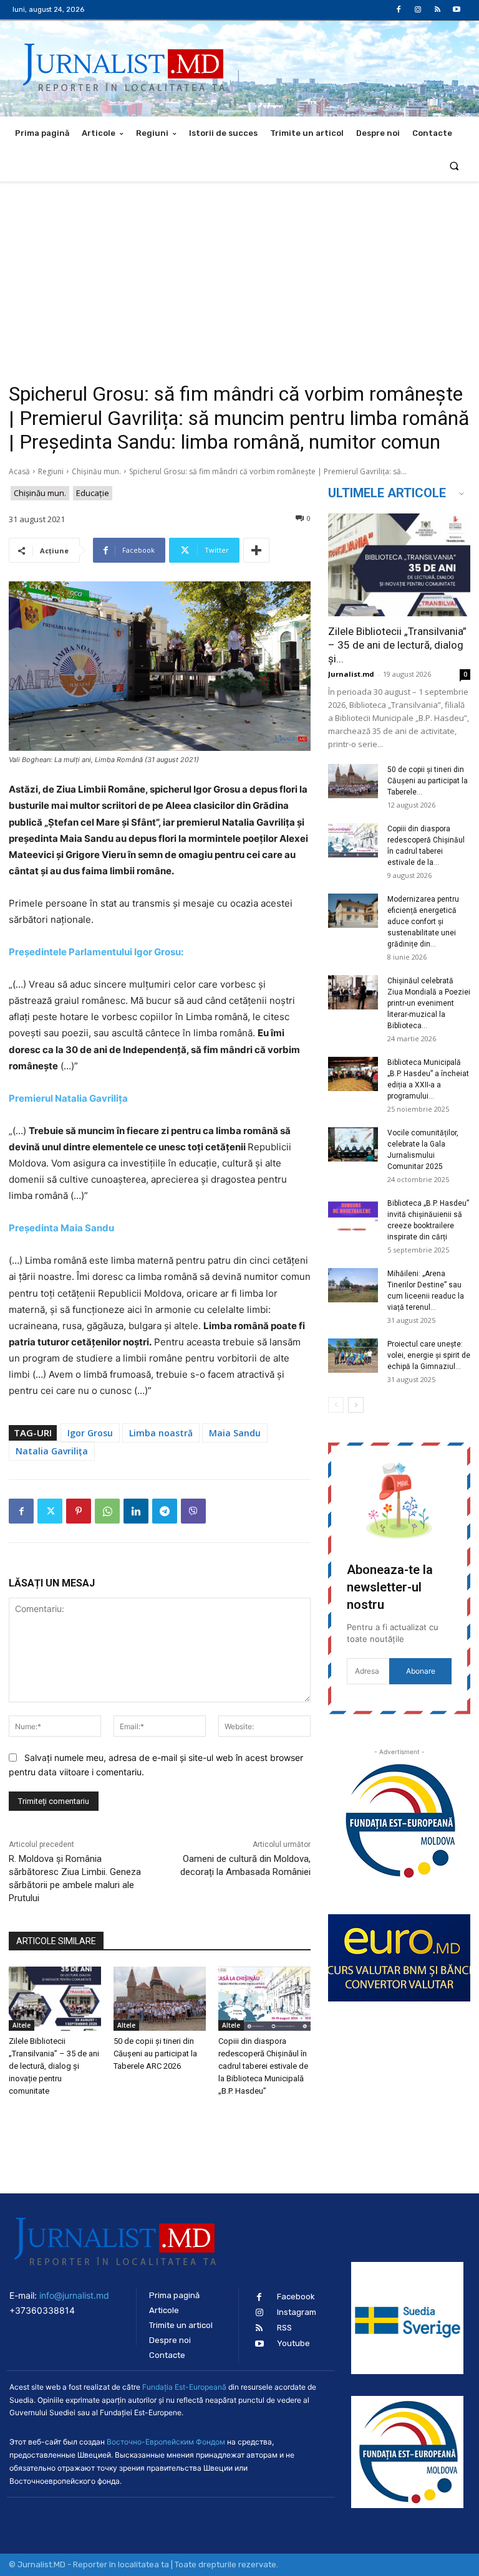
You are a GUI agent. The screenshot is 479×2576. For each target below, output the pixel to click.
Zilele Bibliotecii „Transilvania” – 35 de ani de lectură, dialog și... (397, 645)
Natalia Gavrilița (52, 1451)
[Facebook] (398, 10)
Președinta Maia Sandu (61, 1228)
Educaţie (93, 493)
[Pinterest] (79, 1511)
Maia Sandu (235, 1433)
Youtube (293, 2343)
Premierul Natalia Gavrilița (68, 1098)
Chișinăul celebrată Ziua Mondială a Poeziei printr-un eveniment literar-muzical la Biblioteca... (429, 1003)
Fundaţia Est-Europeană (184, 2387)
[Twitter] (50, 1511)
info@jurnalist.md (74, 2295)
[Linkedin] (136, 1511)
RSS (284, 2328)
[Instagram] (418, 10)
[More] (256, 550)
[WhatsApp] (107, 1511)
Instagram (297, 2312)
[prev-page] (336, 1405)
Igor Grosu (90, 1433)
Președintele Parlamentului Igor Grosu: (96, 952)
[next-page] (356, 1405)
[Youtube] (457, 10)
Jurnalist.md (351, 674)
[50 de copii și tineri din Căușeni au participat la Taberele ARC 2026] (160, 1999)
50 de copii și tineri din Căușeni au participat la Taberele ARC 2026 (155, 2054)
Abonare (421, 1671)
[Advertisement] (239, 275)
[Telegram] (165, 1511)
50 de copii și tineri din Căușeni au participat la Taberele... (428, 781)
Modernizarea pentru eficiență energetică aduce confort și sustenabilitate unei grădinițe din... (423, 922)
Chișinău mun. (96, 471)
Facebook (296, 2297)
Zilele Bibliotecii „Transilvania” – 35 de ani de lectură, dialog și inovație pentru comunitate (54, 2066)
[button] (454, 165)
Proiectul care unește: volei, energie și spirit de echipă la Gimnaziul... (429, 1355)
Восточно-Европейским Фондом (166, 2442)
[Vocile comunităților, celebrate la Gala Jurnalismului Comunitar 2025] (353, 1144)
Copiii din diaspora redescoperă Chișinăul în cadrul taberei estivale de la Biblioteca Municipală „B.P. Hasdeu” (263, 2066)
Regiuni (51, 471)
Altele (22, 2025)
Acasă (19, 471)
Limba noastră (161, 1433)
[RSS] (438, 10)
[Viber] (193, 1511)
